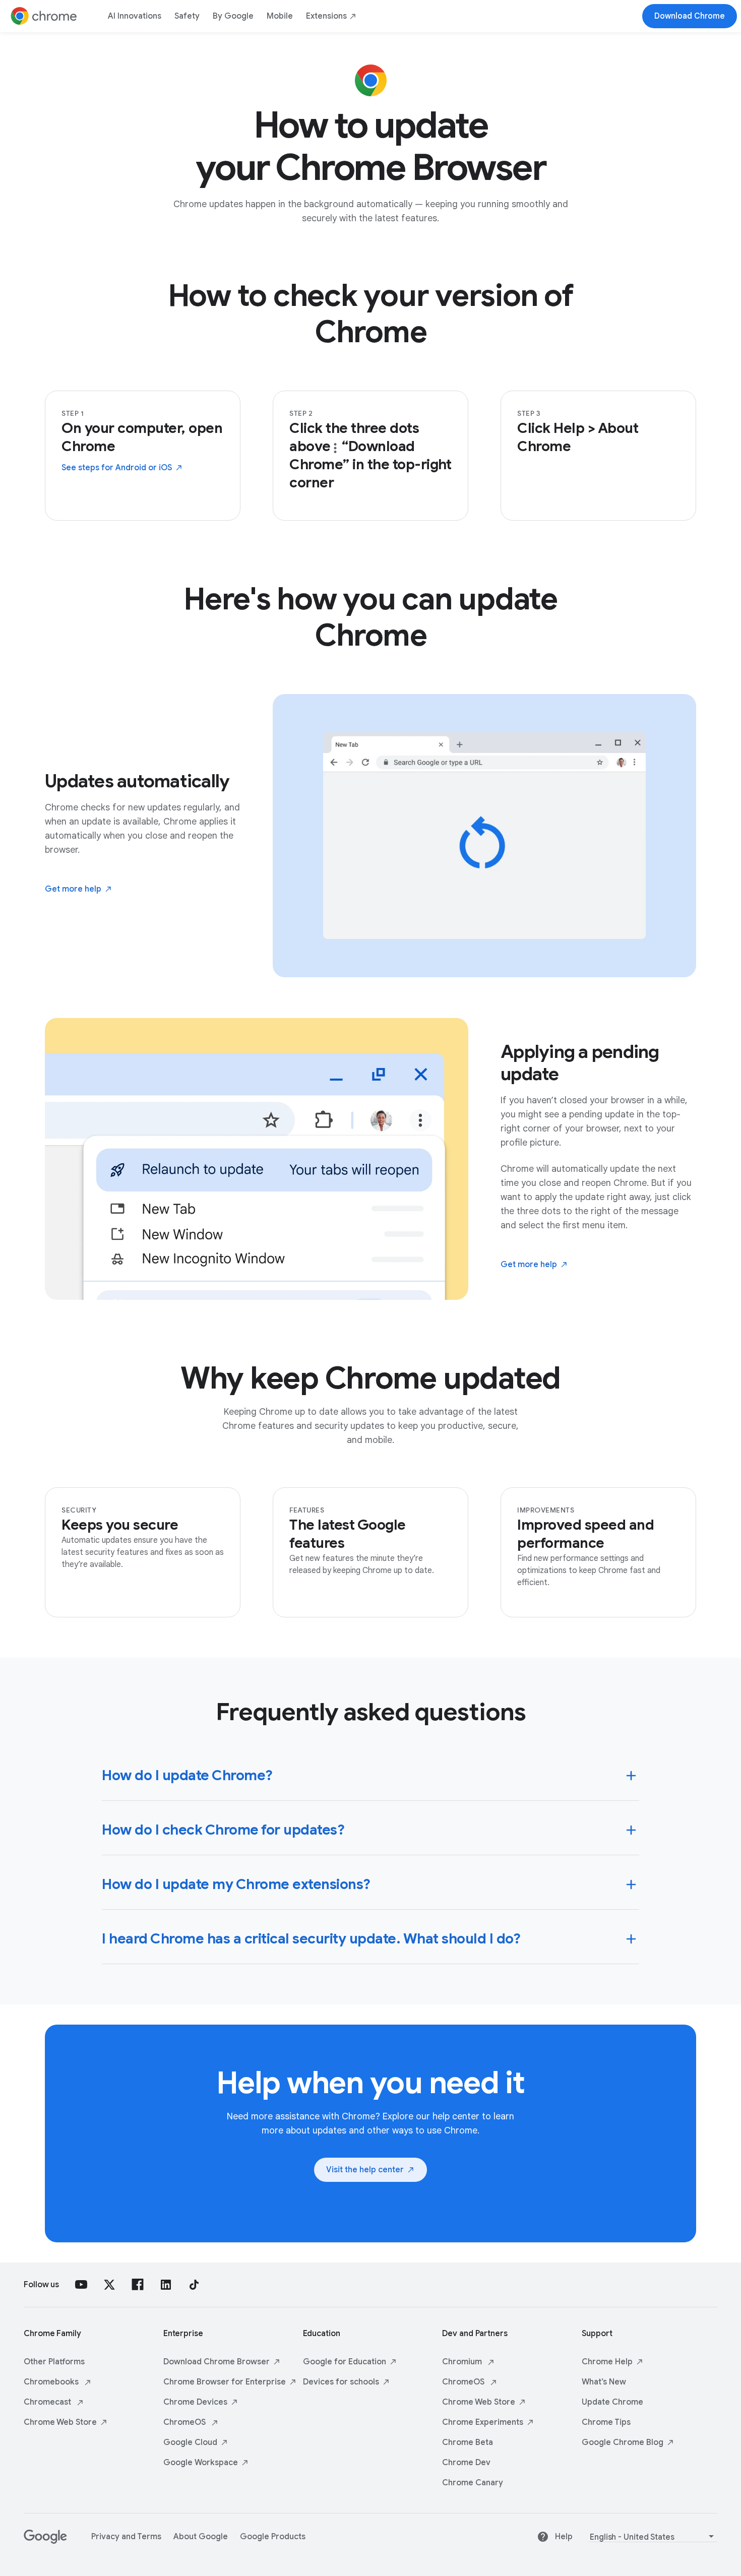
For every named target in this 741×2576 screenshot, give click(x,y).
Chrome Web (60, 2422)
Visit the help (365, 2170)
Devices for (341, 2382)
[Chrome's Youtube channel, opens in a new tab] (81, 2285)
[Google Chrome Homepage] (44, 16)
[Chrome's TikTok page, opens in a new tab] (194, 2285)
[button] (371, 1774)
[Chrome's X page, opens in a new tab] (109, 2285)
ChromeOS (186, 2422)
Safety (187, 16)
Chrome (195, 2402)
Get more (73, 889)
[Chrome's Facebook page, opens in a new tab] (138, 2285)
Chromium (463, 2362)
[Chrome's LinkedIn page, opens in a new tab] (166, 2285)
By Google (233, 16)
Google (190, 2442)
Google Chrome (623, 2442)
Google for (345, 2362)
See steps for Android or (117, 468)
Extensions (326, 16)
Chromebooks (52, 2382)
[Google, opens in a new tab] (45, 2541)
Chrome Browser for (225, 2382)
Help (564, 2537)
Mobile (280, 16)
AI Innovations (135, 16)
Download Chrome (217, 2362)
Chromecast (48, 2402)
